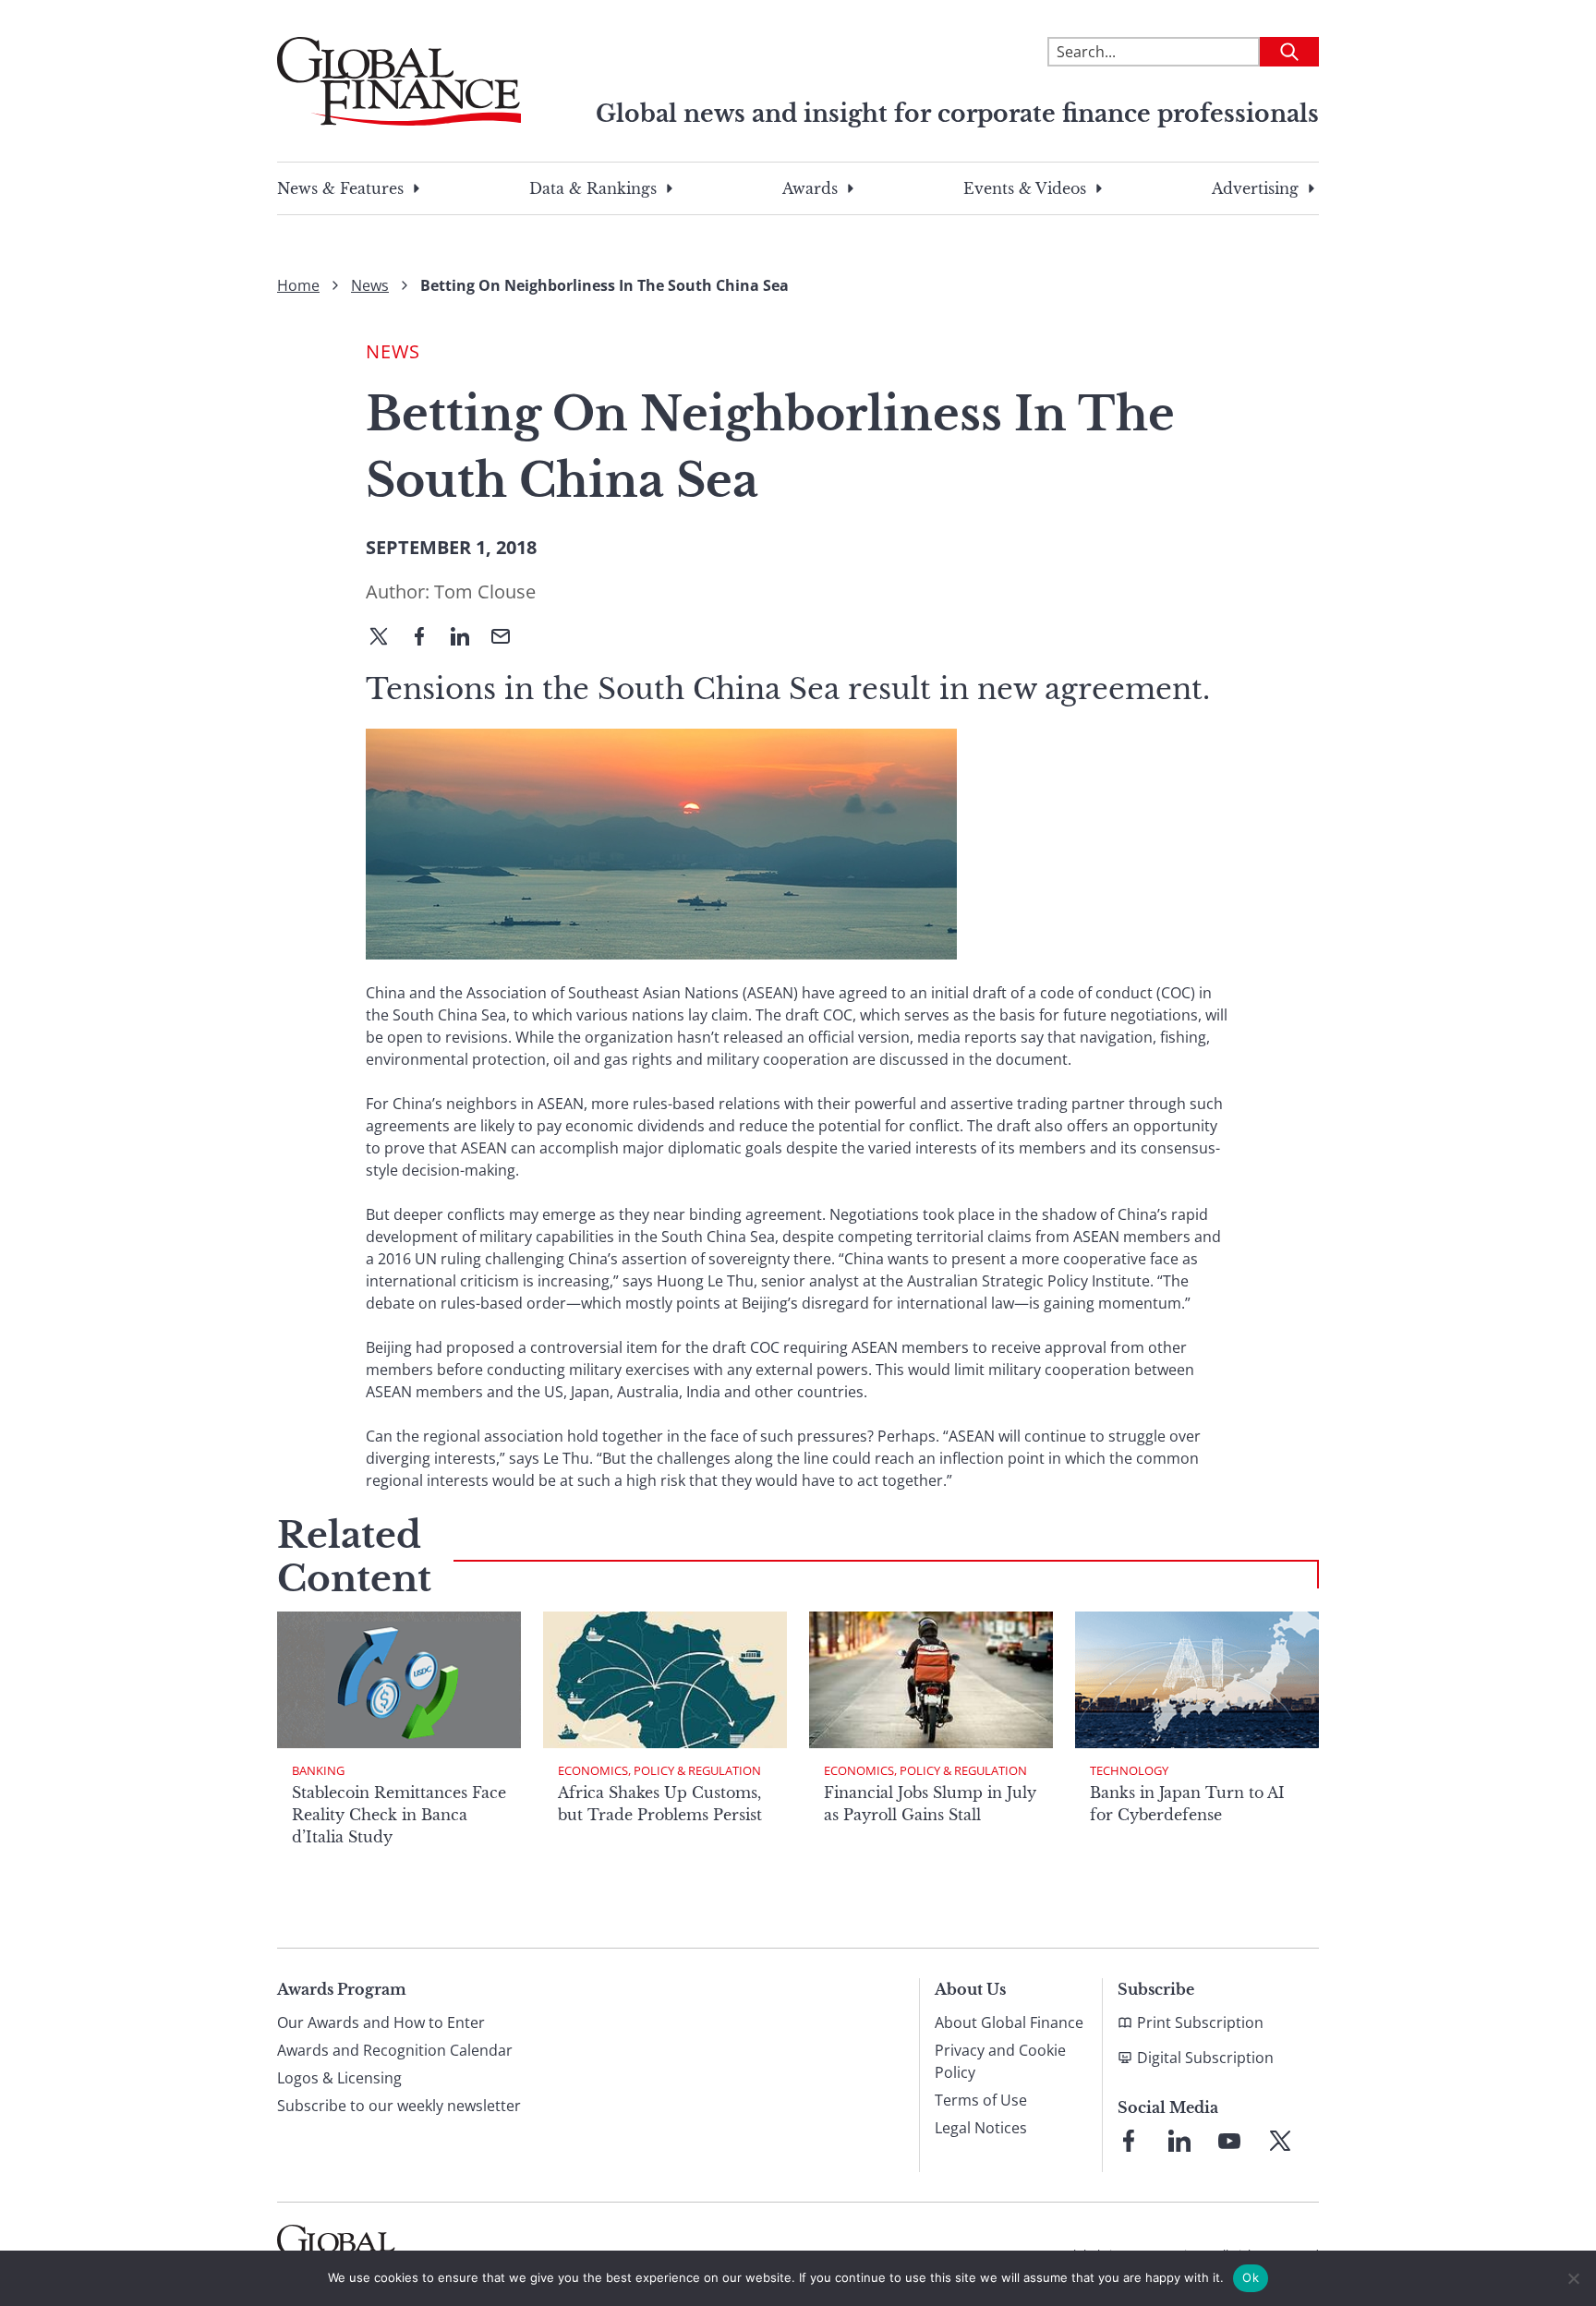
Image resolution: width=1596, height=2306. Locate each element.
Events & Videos (1025, 188)
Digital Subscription (1205, 2058)
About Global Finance (1009, 2022)
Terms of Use (981, 2100)
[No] (1573, 2278)
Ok (1251, 2277)
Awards (810, 188)
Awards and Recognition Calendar (395, 2050)
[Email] (508, 638)
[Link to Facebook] (1129, 2141)
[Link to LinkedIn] (1179, 2141)
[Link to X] (1280, 2141)
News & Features (340, 188)
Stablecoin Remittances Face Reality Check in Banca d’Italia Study (399, 1815)
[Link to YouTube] (1229, 2141)
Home (298, 285)
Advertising (1255, 188)
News (370, 285)
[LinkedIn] (467, 638)
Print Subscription (1200, 2022)
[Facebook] (427, 638)
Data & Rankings (593, 188)
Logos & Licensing (339, 2078)
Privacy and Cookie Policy (1000, 2061)
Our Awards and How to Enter (381, 2022)
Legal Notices (981, 2128)
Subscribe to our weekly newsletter (399, 2106)
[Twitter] (386, 638)
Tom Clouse (485, 592)
